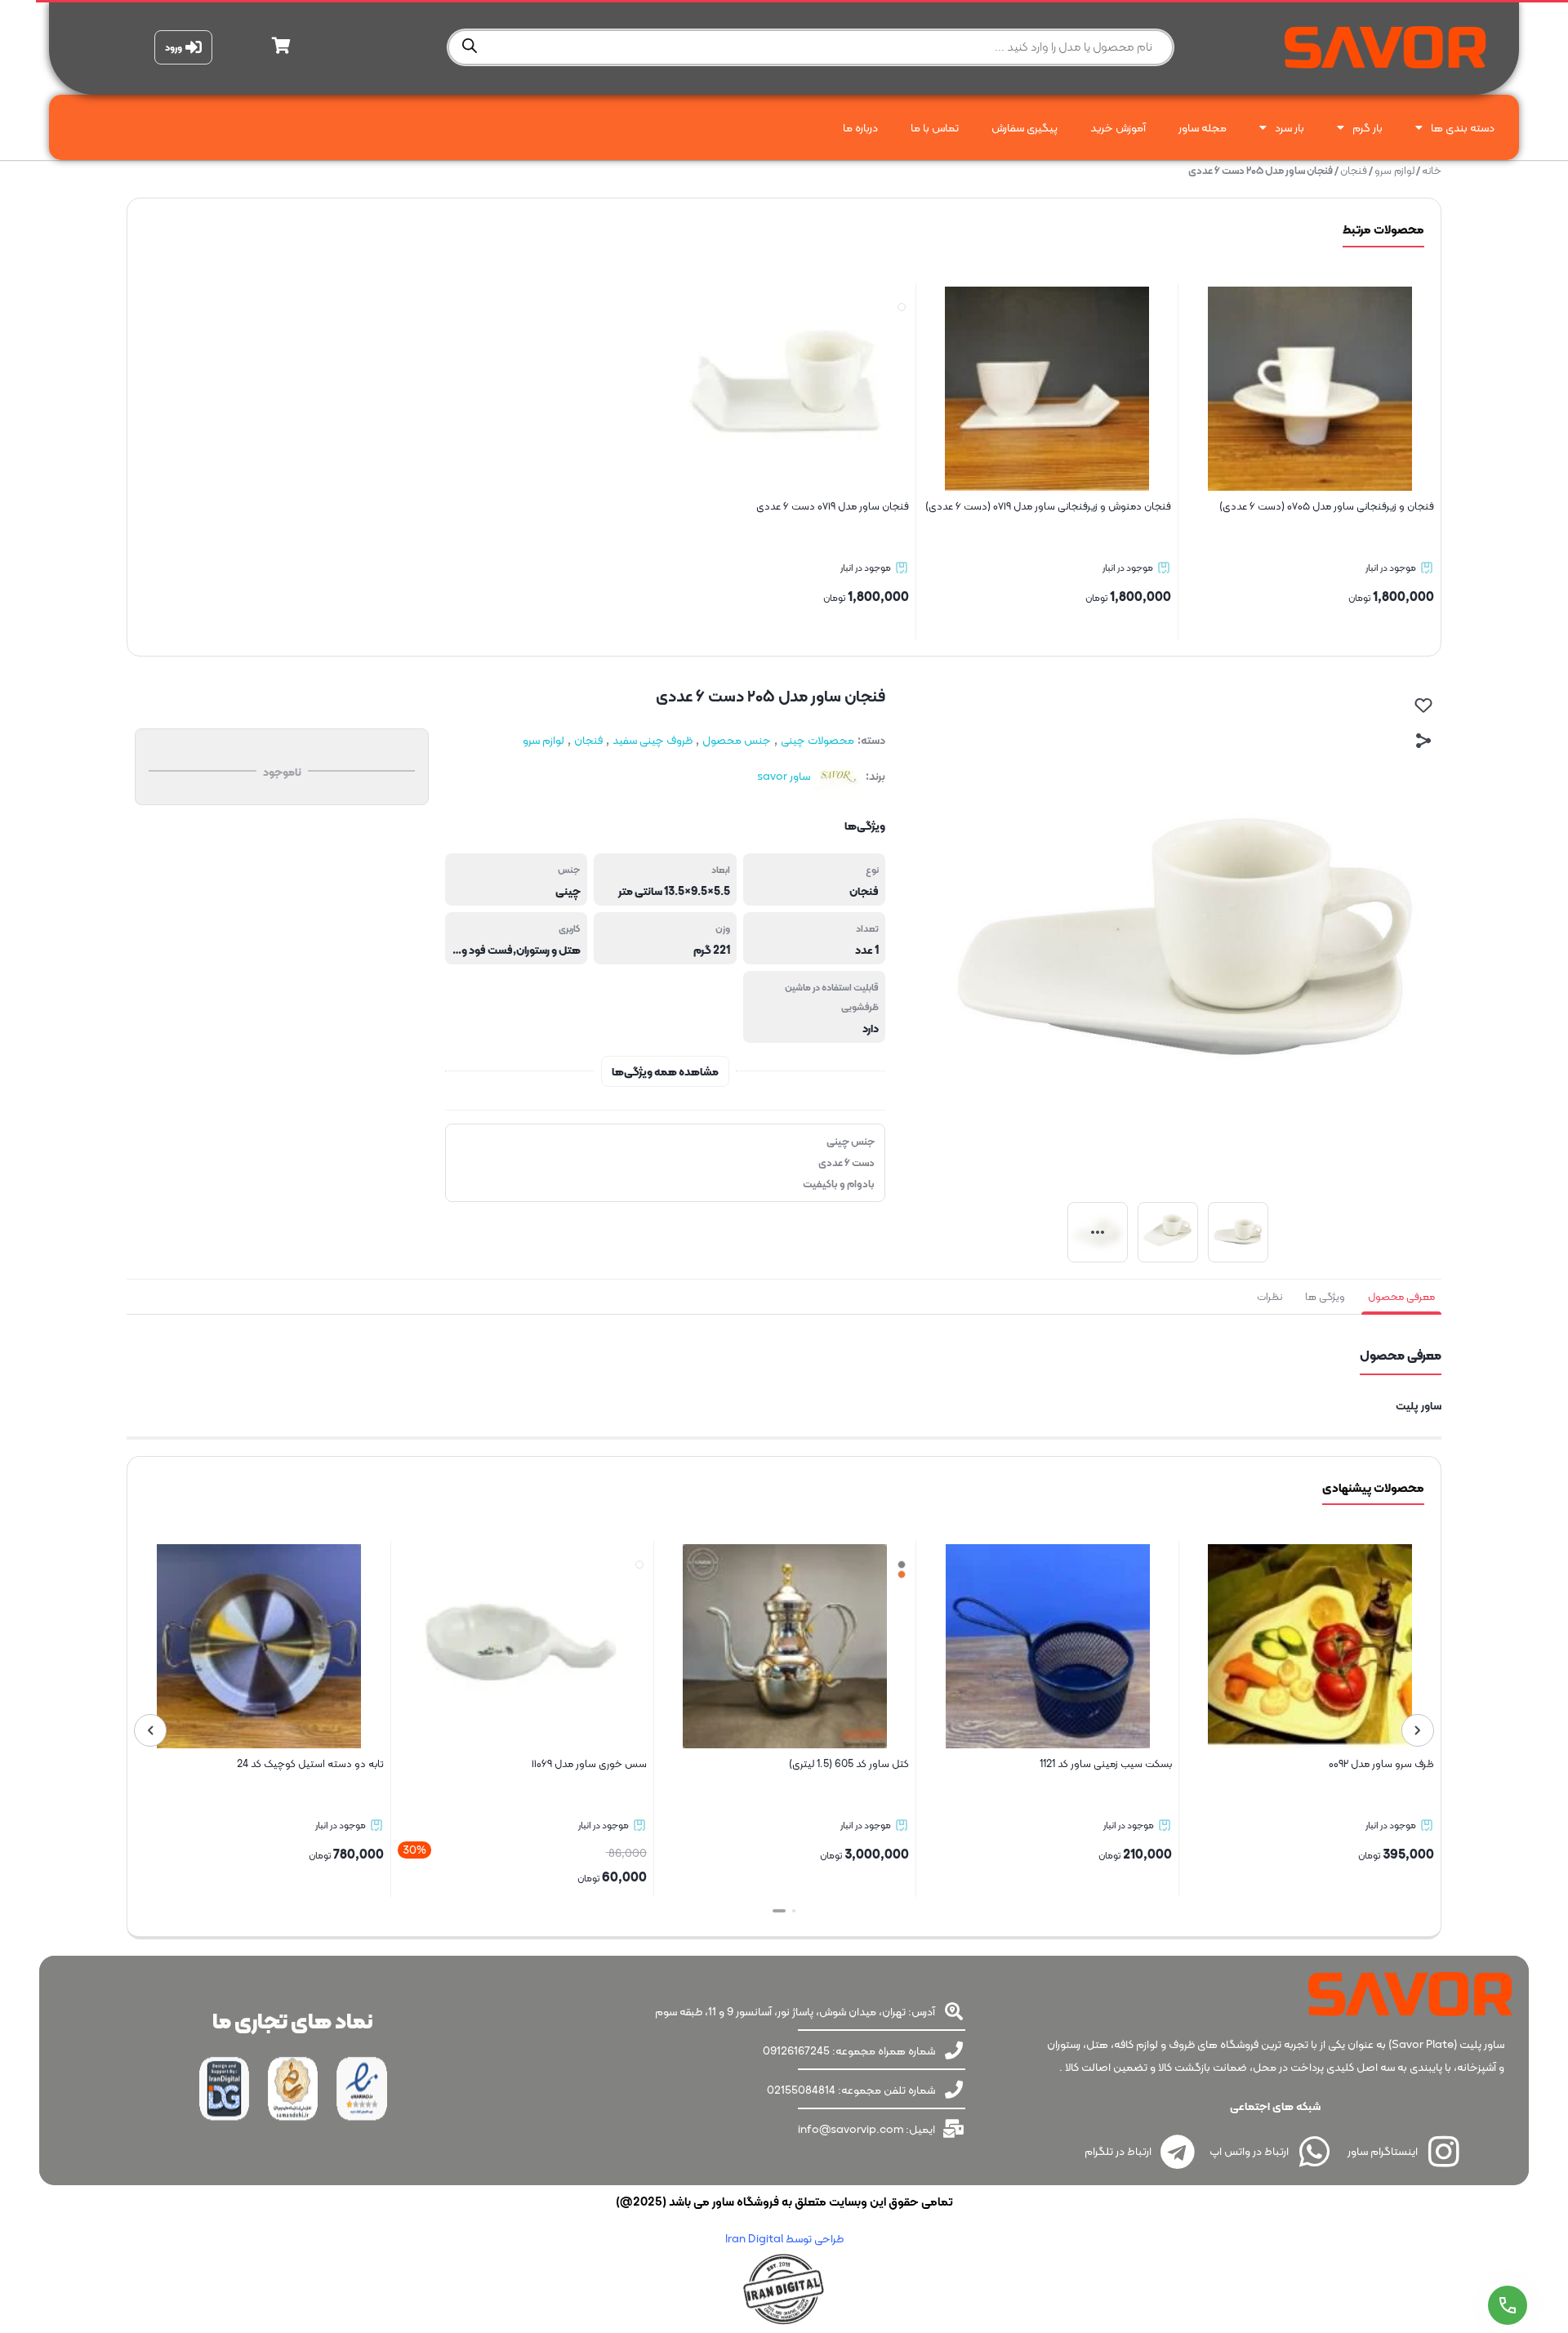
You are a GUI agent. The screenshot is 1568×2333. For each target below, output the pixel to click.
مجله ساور (1203, 127)
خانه (1432, 170)
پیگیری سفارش (1025, 127)
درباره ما (860, 127)
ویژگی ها (1325, 1296)
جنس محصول (737, 740)
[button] (789, 1911)
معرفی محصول (1401, 1296)
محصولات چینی (817, 740)
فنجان (1354, 170)
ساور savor (784, 776)
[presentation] (1418, 1730)
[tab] (1401, 1297)
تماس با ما (935, 127)
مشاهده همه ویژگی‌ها (665, 1071)
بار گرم (1368, 127)
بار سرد (1290, 127)
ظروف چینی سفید (653, 740)
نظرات (1270, 1296)
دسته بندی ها (1463, 127)
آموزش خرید (1118, 127)
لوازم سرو (1394, 170)
